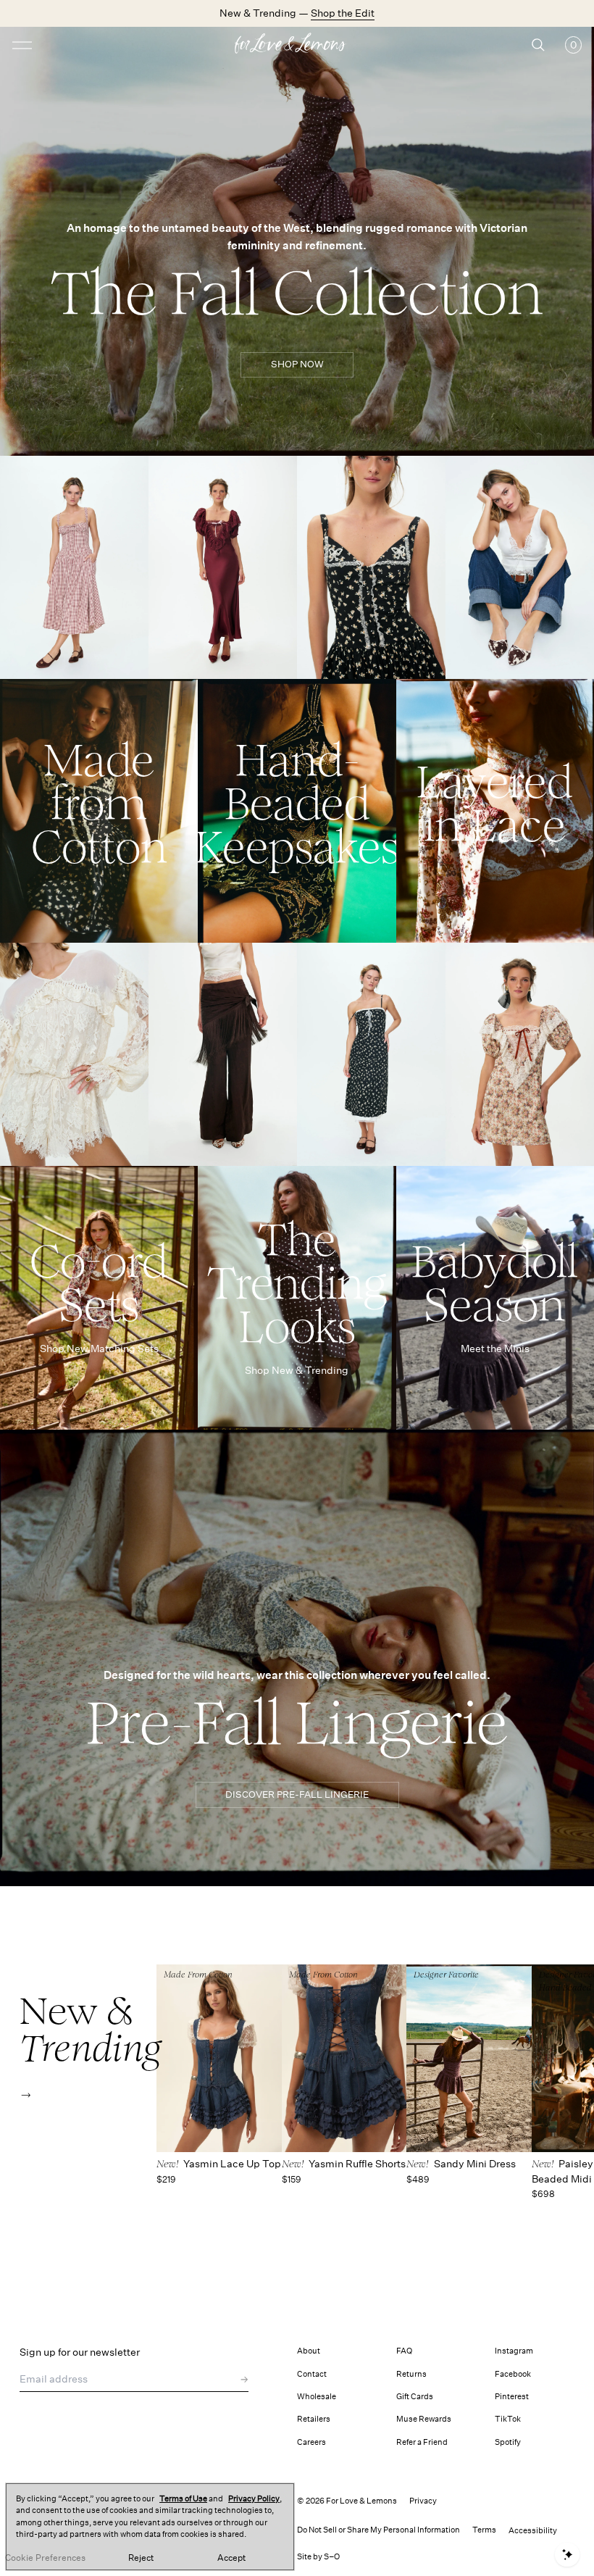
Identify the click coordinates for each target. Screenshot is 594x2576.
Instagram (514, 2351)
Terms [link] (484, 2530)
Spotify (508, 2442)
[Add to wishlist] (134, 473)
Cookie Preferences (45, 2558)
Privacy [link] (423, 2501)
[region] (150, 2527)
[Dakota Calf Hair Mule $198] (520, 567)
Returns (411, 2374)
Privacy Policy (254, 2499)
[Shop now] (99, 811)
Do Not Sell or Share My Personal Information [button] (378, 2530)
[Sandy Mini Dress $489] (469, 2058)
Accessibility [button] (533, 2531)
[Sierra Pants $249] (223, 1054)
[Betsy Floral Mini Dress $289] (520, 1054)
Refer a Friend (422, 2442)
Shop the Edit (343, 13)
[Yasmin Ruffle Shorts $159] (344, 2058)
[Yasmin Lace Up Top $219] (219, 2058)
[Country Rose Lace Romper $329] (74, 1054)
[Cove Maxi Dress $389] (223, 567)
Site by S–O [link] (318, 2557)
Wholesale (317, 2397)
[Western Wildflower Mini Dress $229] (371, 567)
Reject (141, 2558)
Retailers (314, 2419)
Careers (311, 2442)
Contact (312, 2374)
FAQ (404, 2351)
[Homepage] (297, 45)
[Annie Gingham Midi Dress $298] (74, 567)
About (309, 2351)
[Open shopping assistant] (567, 2555)
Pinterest (512, 2397)
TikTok (508, 2419)
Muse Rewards (424, 2419)
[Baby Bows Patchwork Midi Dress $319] (371, 1054)
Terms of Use (183, 2499)
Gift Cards (415, 2397)
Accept (231, 2558)
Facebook (513, 2374)
